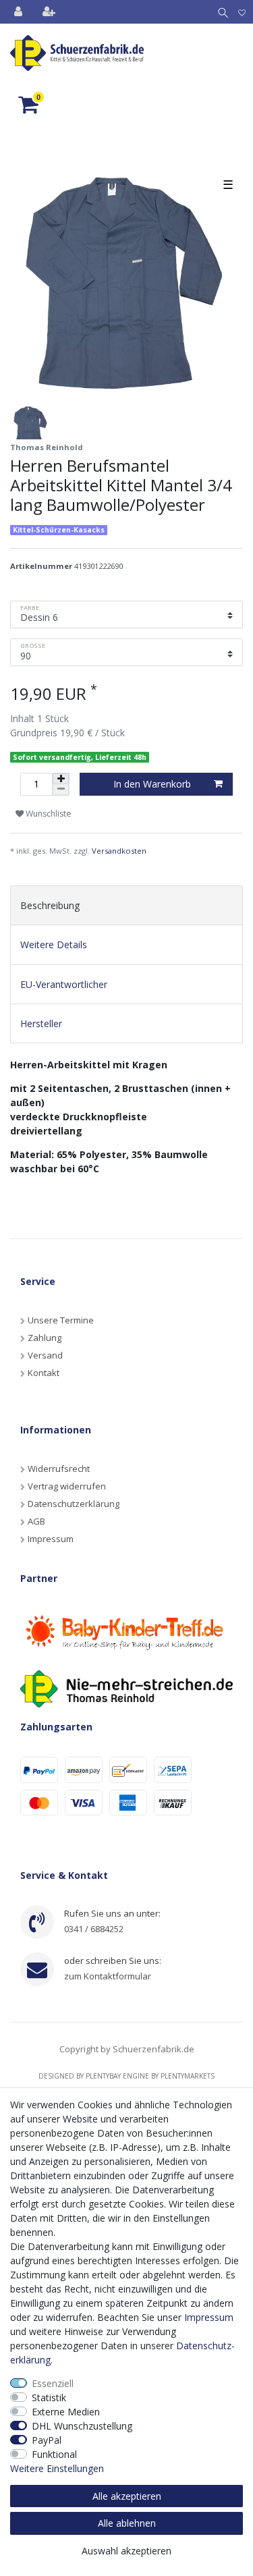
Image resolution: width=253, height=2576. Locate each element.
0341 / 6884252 (94, 1929)
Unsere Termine (61, 1320)
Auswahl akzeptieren (126, 2551)
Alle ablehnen (127, 2523)
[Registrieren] (50, 12)
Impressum (51, 1539)
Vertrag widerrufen (67, 1486)
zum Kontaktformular (108, 1976)
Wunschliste (48, 814)
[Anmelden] (20, 12)
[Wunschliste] (242, 12)
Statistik (49, 2397)
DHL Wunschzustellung (82, 2426)
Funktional (54, 2454)
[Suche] (220, 12)
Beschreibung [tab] (50, 905)
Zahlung (45, 1338)
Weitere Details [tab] (54, 944)
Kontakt (44, 1373)
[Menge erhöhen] (61, 779)
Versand (45, 1355)
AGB (36, 1521)
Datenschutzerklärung (74, 1504)
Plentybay (103, 2076)
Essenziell (53, 2383)
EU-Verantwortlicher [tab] (64, 984)
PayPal (47, 2440)
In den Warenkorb (152, 784)
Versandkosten (119, 851)
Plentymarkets (188, 2076)
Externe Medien (66, 2412)
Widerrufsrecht (59, 1469)
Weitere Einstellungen (57, 2468)
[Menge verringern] (61, 790)
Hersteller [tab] (41, 1023)
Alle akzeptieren (127, 2496)
